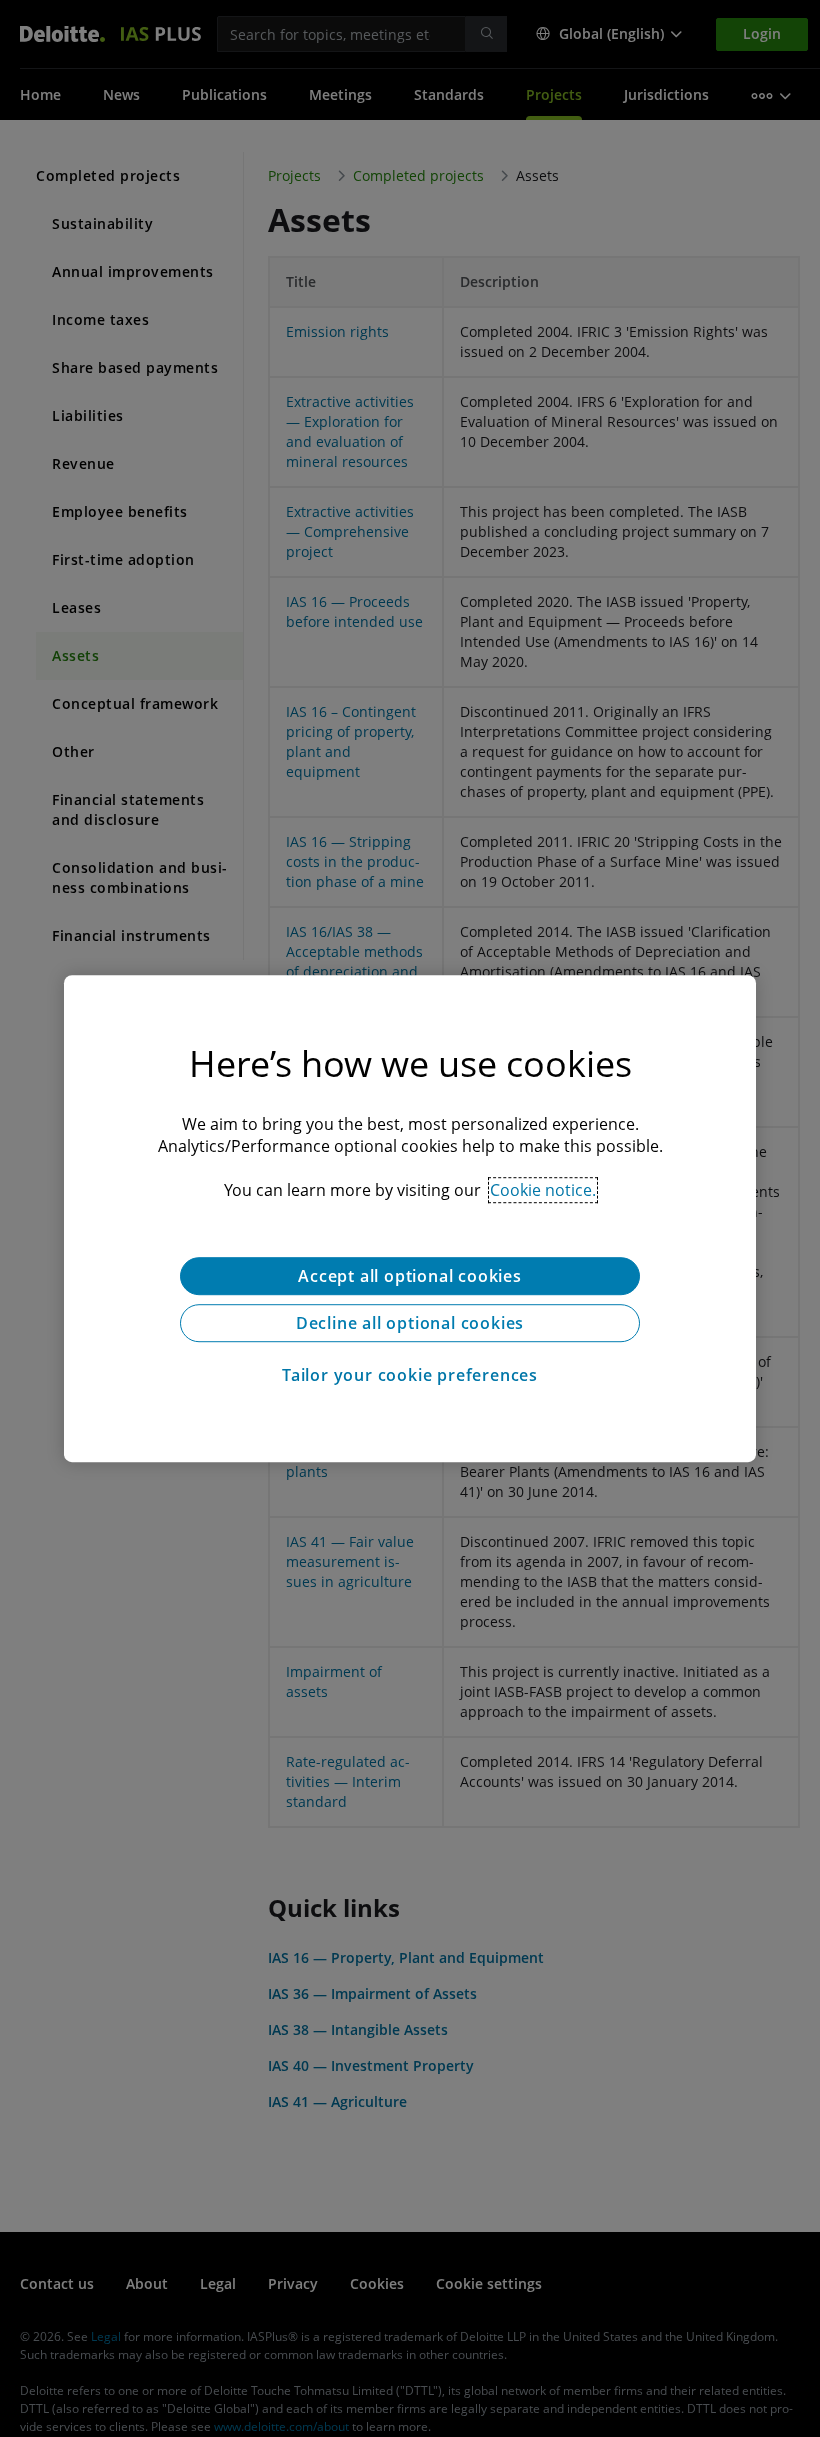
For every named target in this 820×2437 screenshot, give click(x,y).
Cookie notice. (543, 1190)
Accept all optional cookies (410, 1276)
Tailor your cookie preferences (410, 1375)
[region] (410, 1219)
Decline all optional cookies (410, 1323)
